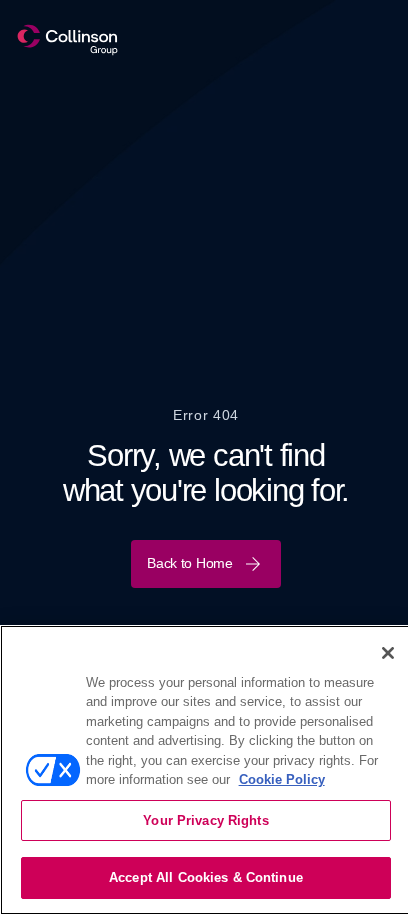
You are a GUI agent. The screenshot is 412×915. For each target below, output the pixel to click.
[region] (206, 770)
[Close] (388, 653)
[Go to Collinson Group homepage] (67, 40)
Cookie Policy (282, 779)
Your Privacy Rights (205, 820)
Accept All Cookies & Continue (206, 877)
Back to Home (190, 563)
